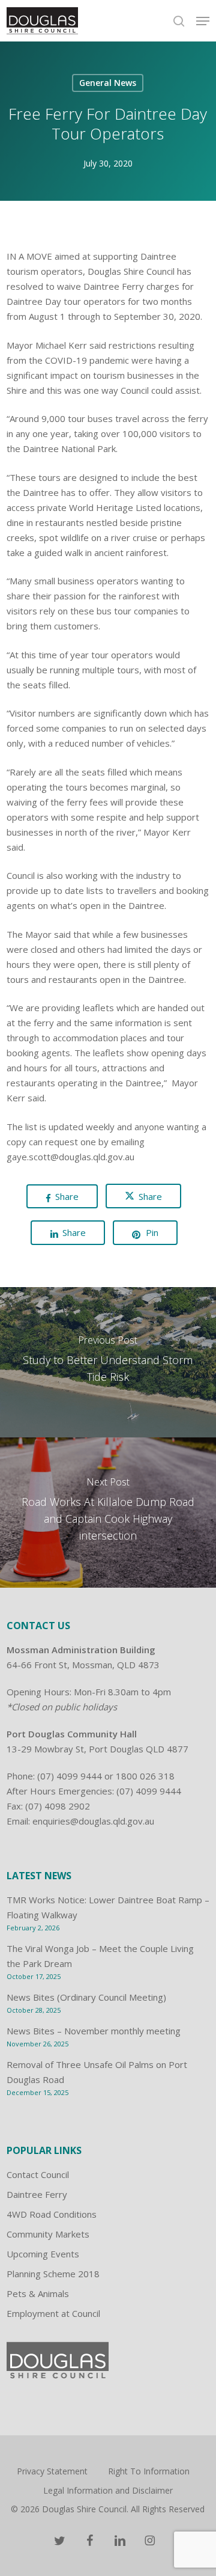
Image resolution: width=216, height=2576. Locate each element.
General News (108, 83)
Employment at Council (53, 2313)
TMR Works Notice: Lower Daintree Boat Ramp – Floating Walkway (108, 1907)
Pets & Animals (38, 2293)
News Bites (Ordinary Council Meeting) (86, 1997)
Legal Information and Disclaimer (108, 2490)
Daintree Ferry (37, 2194)
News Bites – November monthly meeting (94, 2031)
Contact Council (38, 2174)
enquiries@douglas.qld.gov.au (93, 1821)
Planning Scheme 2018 (53, 2274)
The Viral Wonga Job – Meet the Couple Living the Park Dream (100, 1956)
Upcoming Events (43, 2254)
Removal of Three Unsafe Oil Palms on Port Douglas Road (97, 2072)
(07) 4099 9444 (70, 1776)
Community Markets (48, 2234)
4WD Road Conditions (52, 2214)
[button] (203, 21)
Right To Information (149, 2471)
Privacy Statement (52, 2471)
